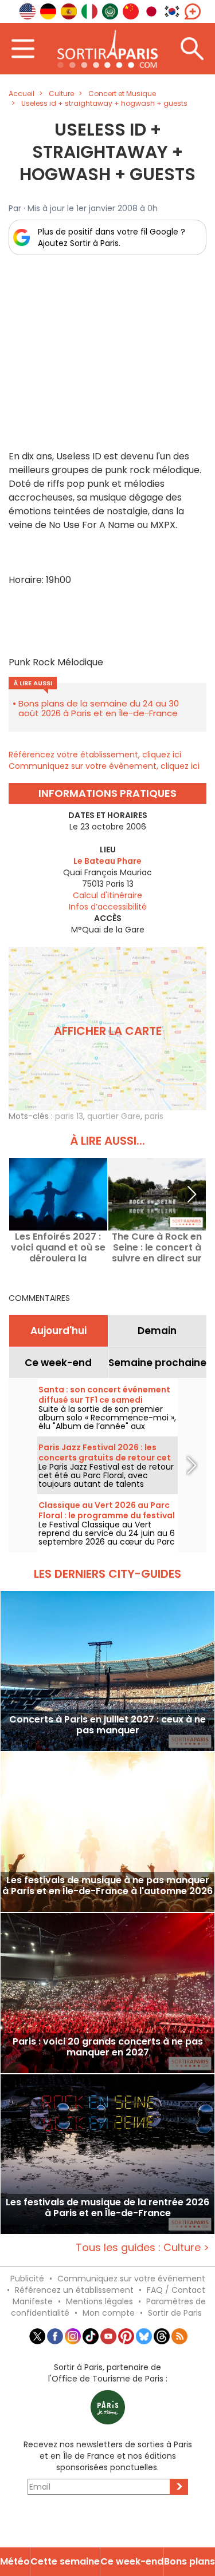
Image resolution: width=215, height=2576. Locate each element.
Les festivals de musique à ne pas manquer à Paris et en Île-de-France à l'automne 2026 (107, 1886)
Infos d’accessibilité (108, 907)
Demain (157, 1331)
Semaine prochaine (157, 1363)
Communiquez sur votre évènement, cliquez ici (104, 766)
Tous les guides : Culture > (142, 2247)
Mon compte (109, 2313)
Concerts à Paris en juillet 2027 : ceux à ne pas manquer (107, 1725)
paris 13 (69, 1116)
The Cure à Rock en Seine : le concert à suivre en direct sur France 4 (157, 1247)
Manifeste (33, 2301)
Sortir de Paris (175, 2313)
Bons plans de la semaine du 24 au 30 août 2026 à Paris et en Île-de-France (99, 708)
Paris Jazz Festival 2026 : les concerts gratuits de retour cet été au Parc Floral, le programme (107, 1458)
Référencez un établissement (74, 2290)
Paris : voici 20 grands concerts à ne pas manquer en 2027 (108, 2047)
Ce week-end (58, 1363)
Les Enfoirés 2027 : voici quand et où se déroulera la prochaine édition (58, 1247)
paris (154, 1116)
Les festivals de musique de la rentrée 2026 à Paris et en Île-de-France (107, 2208)
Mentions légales (99, 2301)
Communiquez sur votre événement (131, 2279)
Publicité (27, 2279)
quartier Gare (114, 1116)
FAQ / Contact (176, 2290)
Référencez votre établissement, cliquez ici (95, 755)
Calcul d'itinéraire (107, 895)
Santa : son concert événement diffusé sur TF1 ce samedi (104, 1395)
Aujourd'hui (58, 1331)
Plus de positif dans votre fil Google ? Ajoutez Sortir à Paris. (112, 237)
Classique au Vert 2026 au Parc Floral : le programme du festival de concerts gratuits (107, 1515)
